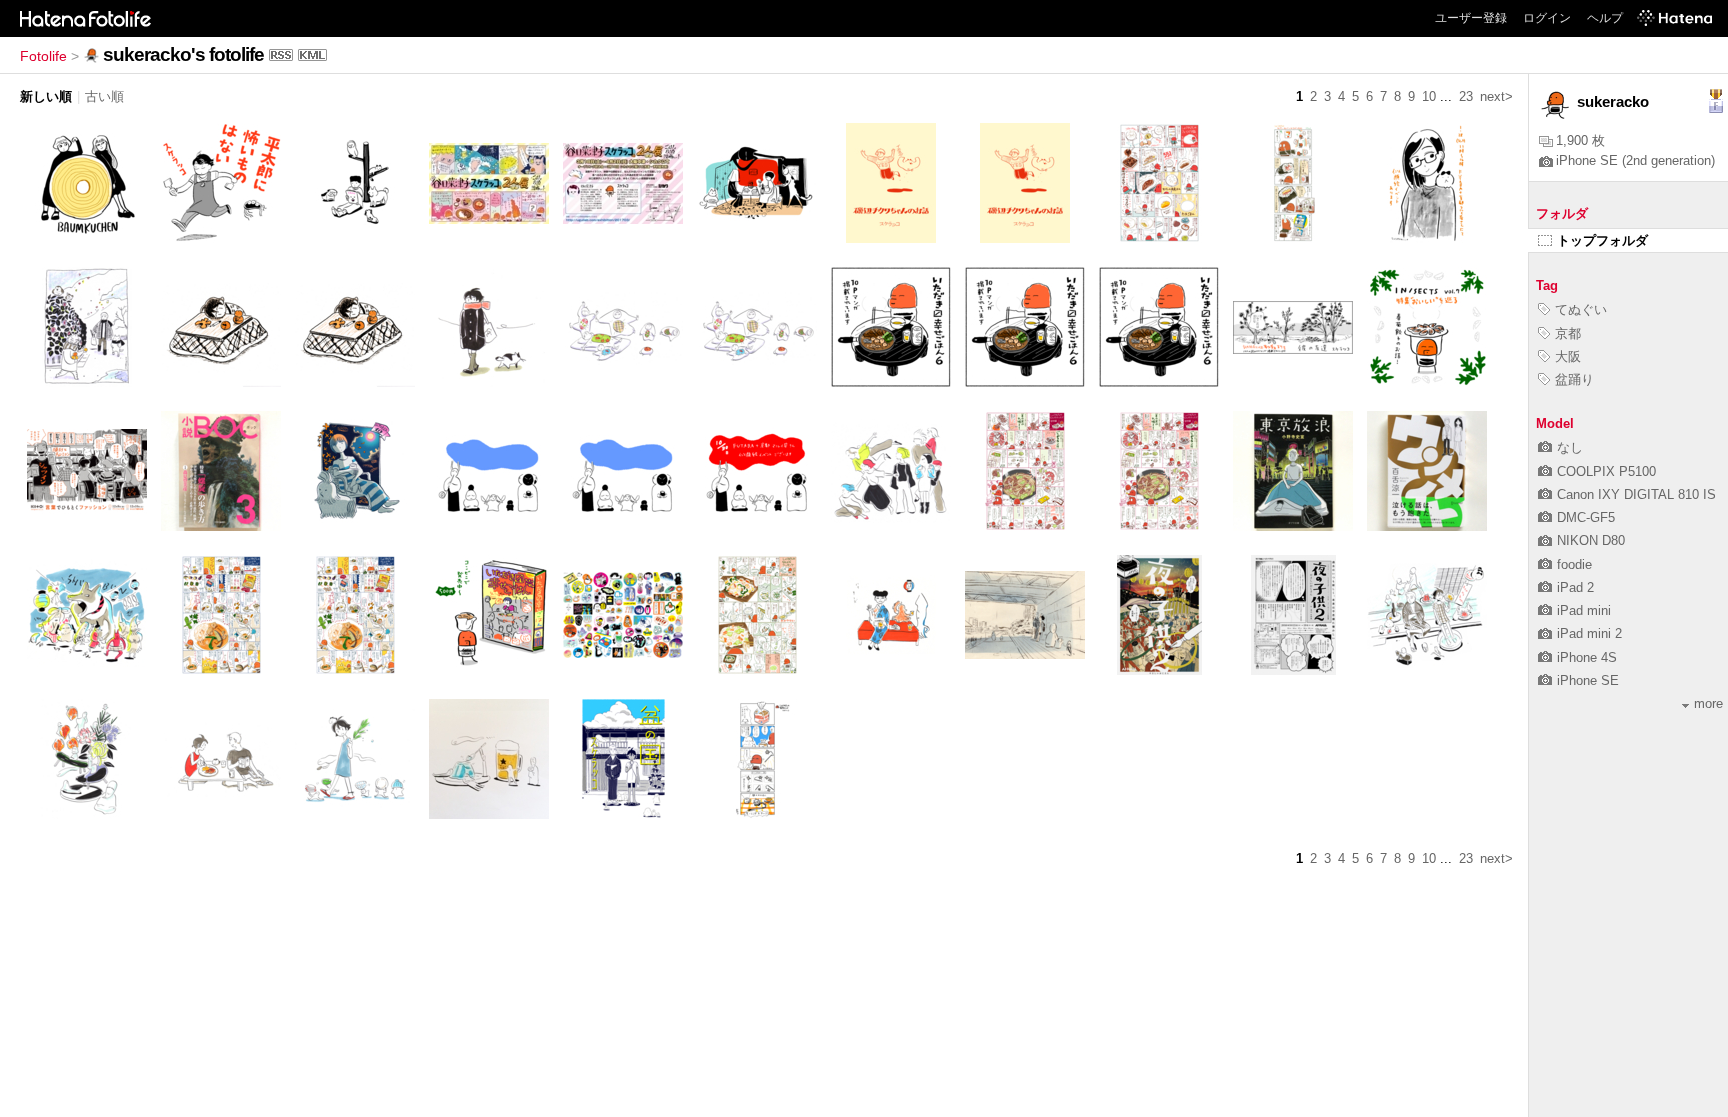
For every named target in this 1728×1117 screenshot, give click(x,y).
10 (1429, 96)
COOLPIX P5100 (1606, 471)
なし (1570, 447)
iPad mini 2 (1589, 633)
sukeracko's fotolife (183, 54)
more (1708, 703)
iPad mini (1584, 610)
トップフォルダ (1602, 240)
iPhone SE (1588, 680)
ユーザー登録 (1471, 18)
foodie (1574, 564)
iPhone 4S (1587, 657)
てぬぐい (1581, 309)
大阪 (1568, 356)
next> (1496, 96)
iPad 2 (1575, 587)
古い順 (104, 96)
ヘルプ (1605, 18)
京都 (1568, 333)
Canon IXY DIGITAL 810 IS (1636, 494)
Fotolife (43, 56)
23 (1466, 96)
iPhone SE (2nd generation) (1635, 160)
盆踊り (1574, 379)
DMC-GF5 (1586, 517)
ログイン (1547, 18)
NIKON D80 (1591, 540)
